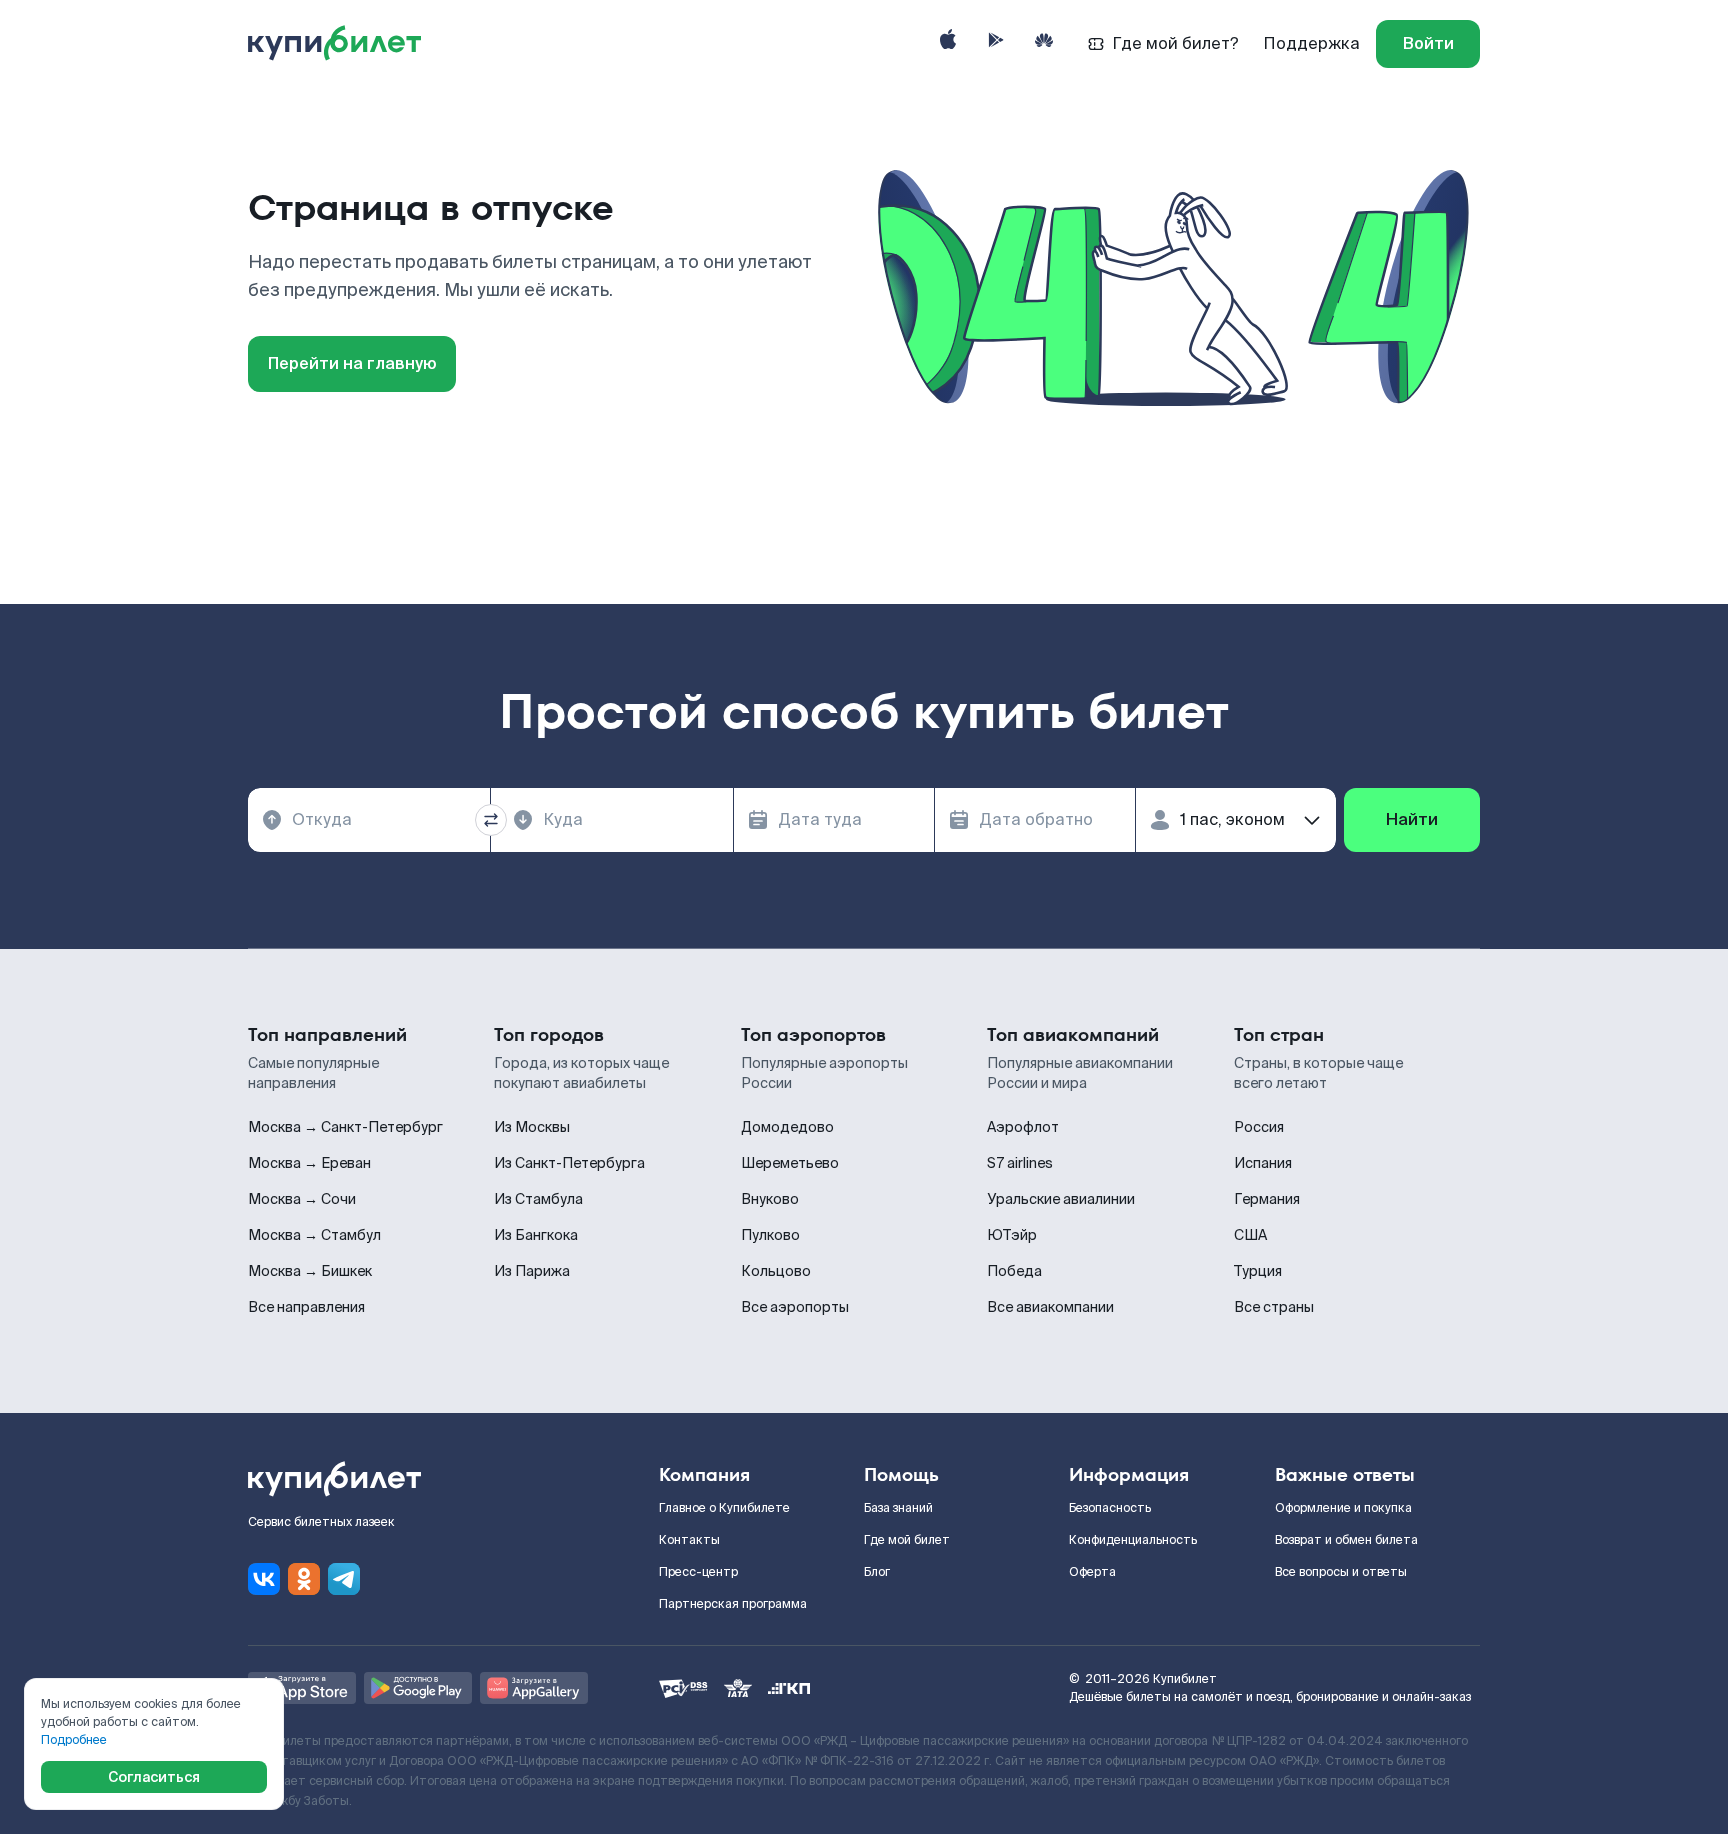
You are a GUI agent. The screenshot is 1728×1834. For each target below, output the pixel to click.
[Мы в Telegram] (344, 1579)
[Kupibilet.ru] (342, 44)
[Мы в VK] (264, 1579)
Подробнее (74, 1740)
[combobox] (369, 820)
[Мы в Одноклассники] (304, 1579)
